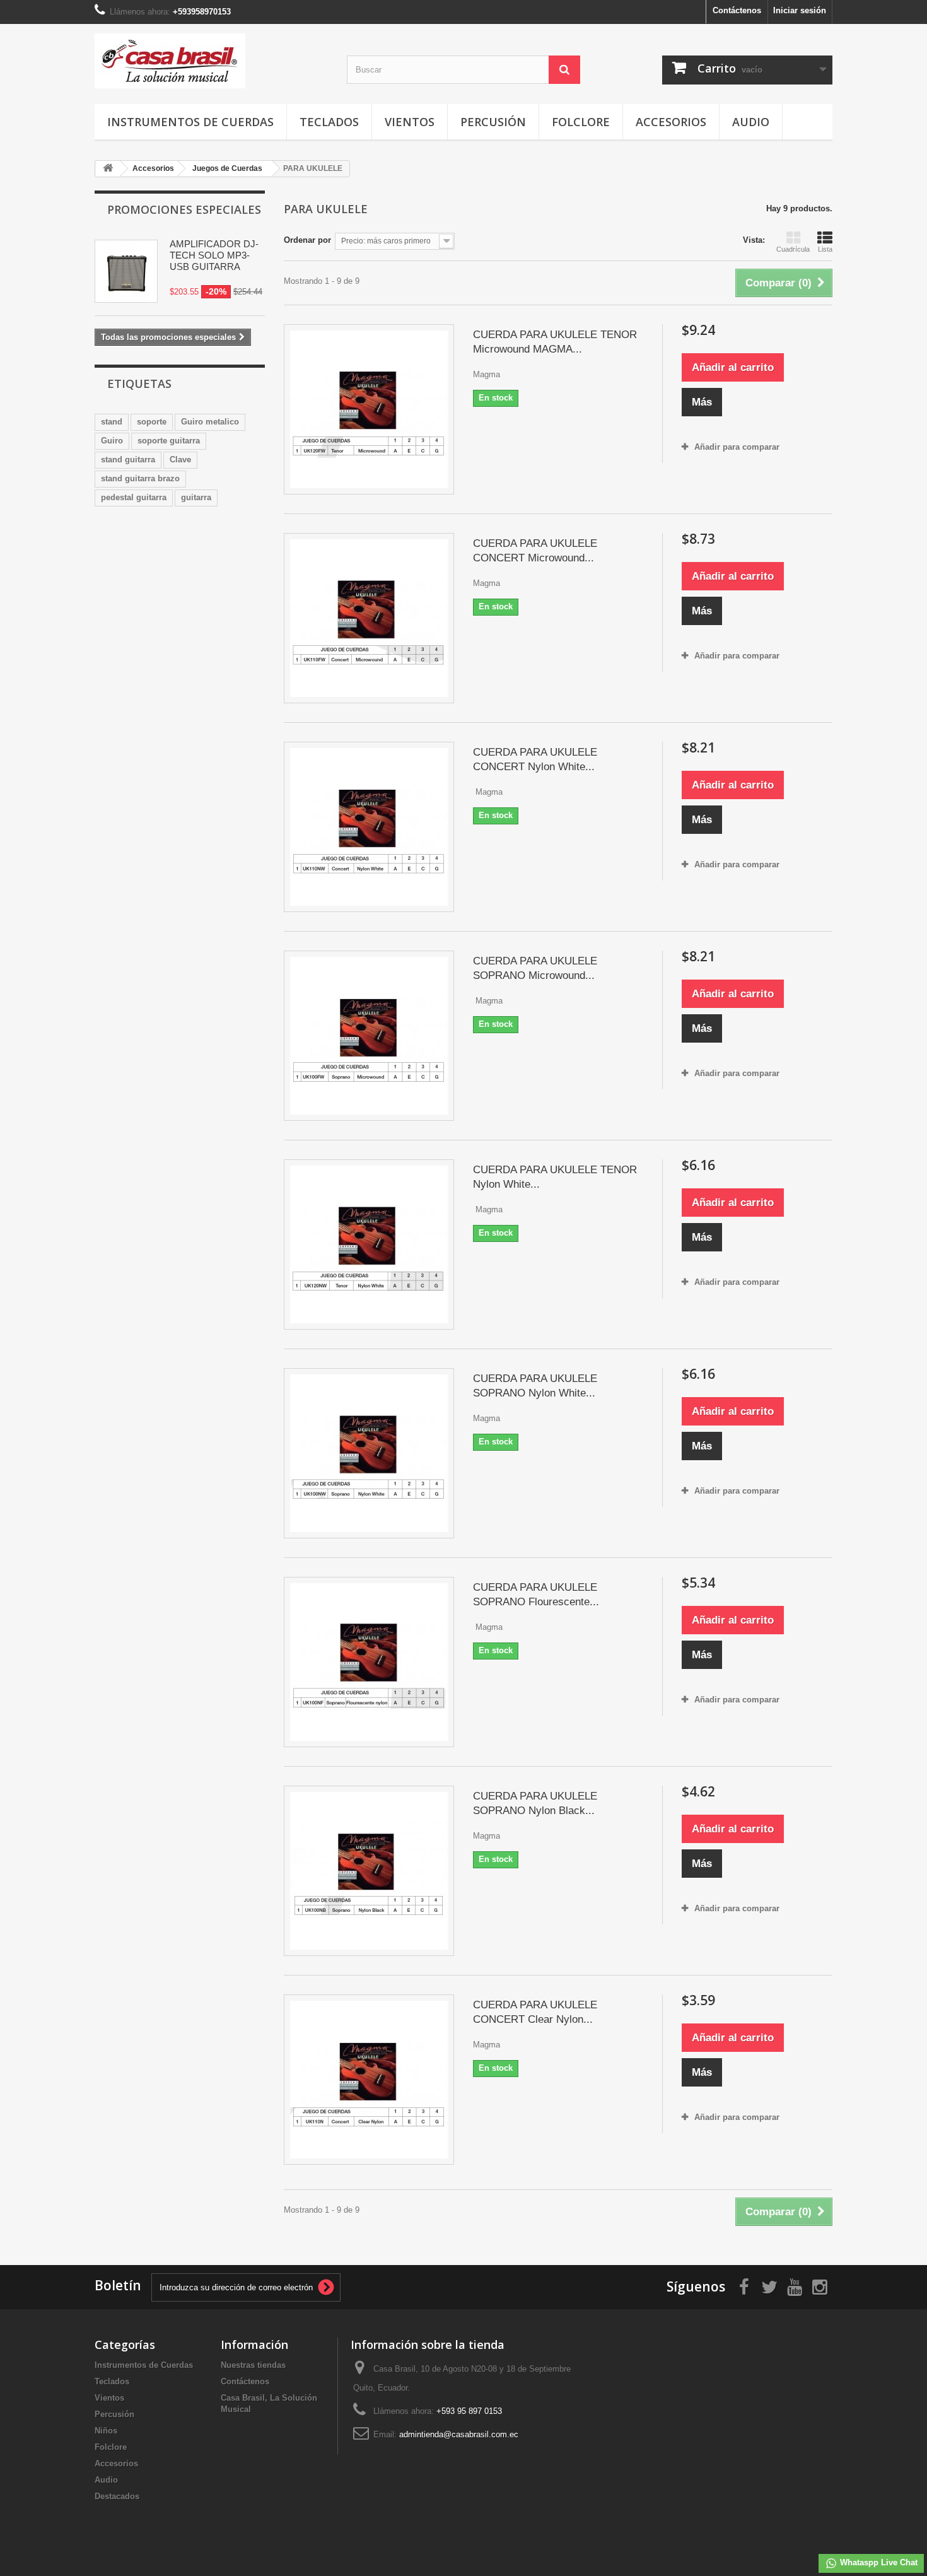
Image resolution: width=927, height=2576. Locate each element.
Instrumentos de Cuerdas (190, 122)
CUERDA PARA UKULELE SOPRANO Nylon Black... (535, 1803)
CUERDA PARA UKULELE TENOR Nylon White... (555, 1177)
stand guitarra (128, 460)
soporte (152, 422)
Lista (825, 249)
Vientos (410, 122)
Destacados (117, 2496)
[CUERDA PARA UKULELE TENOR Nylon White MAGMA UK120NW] (369, 1244)
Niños (106, 2431)
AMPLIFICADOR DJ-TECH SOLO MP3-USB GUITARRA (214, 255)
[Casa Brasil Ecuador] (211, 61)
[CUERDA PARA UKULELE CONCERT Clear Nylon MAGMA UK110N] (369, 2080)
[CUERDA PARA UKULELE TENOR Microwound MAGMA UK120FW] (369, 409)
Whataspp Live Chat (877, 2562)
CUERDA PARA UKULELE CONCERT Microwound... (535, 551)
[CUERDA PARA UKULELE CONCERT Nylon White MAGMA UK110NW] (369, 827)
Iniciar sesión (800, 10)
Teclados (329, 122)
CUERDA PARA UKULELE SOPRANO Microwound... (535, 968)
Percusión (493, 122)
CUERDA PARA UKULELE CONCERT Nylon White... (535, 759)
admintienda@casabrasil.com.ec (459, 2434)
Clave (180, 460)
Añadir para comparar (737, 447)
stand (112, 422)
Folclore (581, 122)
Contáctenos (737, 10)
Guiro (112, 441)
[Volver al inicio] (108, 169)
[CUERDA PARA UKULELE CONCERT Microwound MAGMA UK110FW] (369, 618)
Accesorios (671, 122)
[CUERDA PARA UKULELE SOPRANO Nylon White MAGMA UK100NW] (369, 1453)
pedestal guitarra (134, 497)
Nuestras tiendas (253, 2365)
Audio (751, 122)
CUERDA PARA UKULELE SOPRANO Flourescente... (536, 1595)
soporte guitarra (169, 441)
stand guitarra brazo (140, 478)
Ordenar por (307, 240)
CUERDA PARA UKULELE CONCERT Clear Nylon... (535, 2012)
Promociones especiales (184, 209)
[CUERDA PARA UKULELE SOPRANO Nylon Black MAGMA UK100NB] (369, 1871)
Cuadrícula (793, 249)
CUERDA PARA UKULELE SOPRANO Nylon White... (535, 1386)
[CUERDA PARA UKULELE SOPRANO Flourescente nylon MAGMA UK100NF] (369, 1662)
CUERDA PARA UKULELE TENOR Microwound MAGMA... (555, 342)
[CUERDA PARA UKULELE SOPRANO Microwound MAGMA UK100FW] (369, 1036)
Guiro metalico (210, 422)
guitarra (196, 497)
